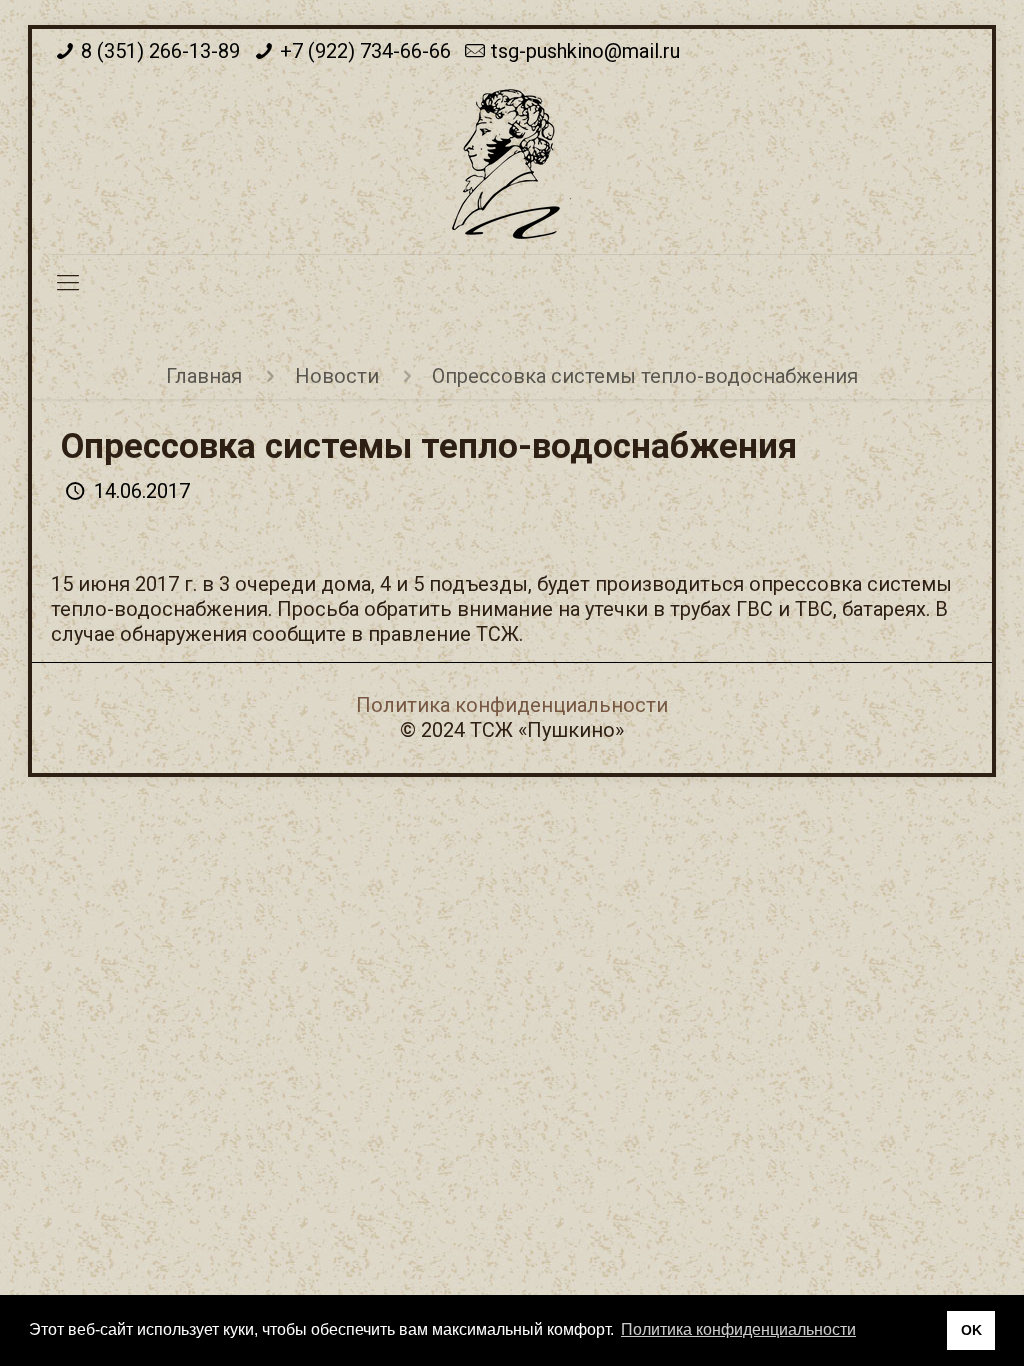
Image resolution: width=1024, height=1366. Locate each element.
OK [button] (971, 1330)
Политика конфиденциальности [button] (738, 1329)
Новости (337, 376)
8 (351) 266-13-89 (160, 51)
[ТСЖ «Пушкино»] (512, 164)
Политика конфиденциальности (512, 705)
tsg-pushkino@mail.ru (585, 51)
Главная (204, 376)
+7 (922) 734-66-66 (365, 51)
